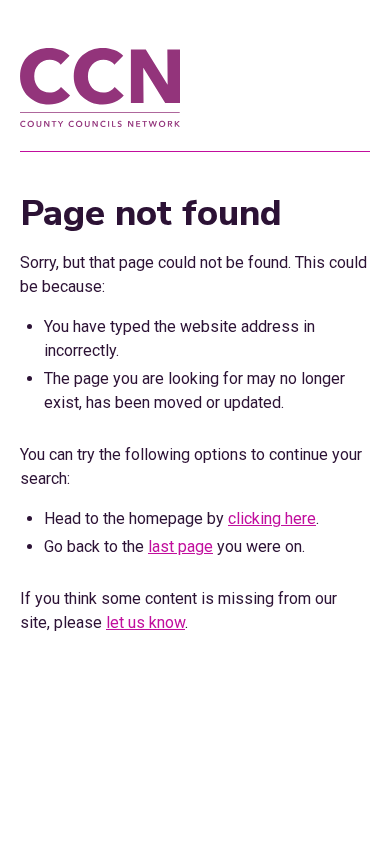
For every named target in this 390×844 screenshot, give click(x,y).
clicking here (272, 518)
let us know (145, 622)
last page (180, 546)
